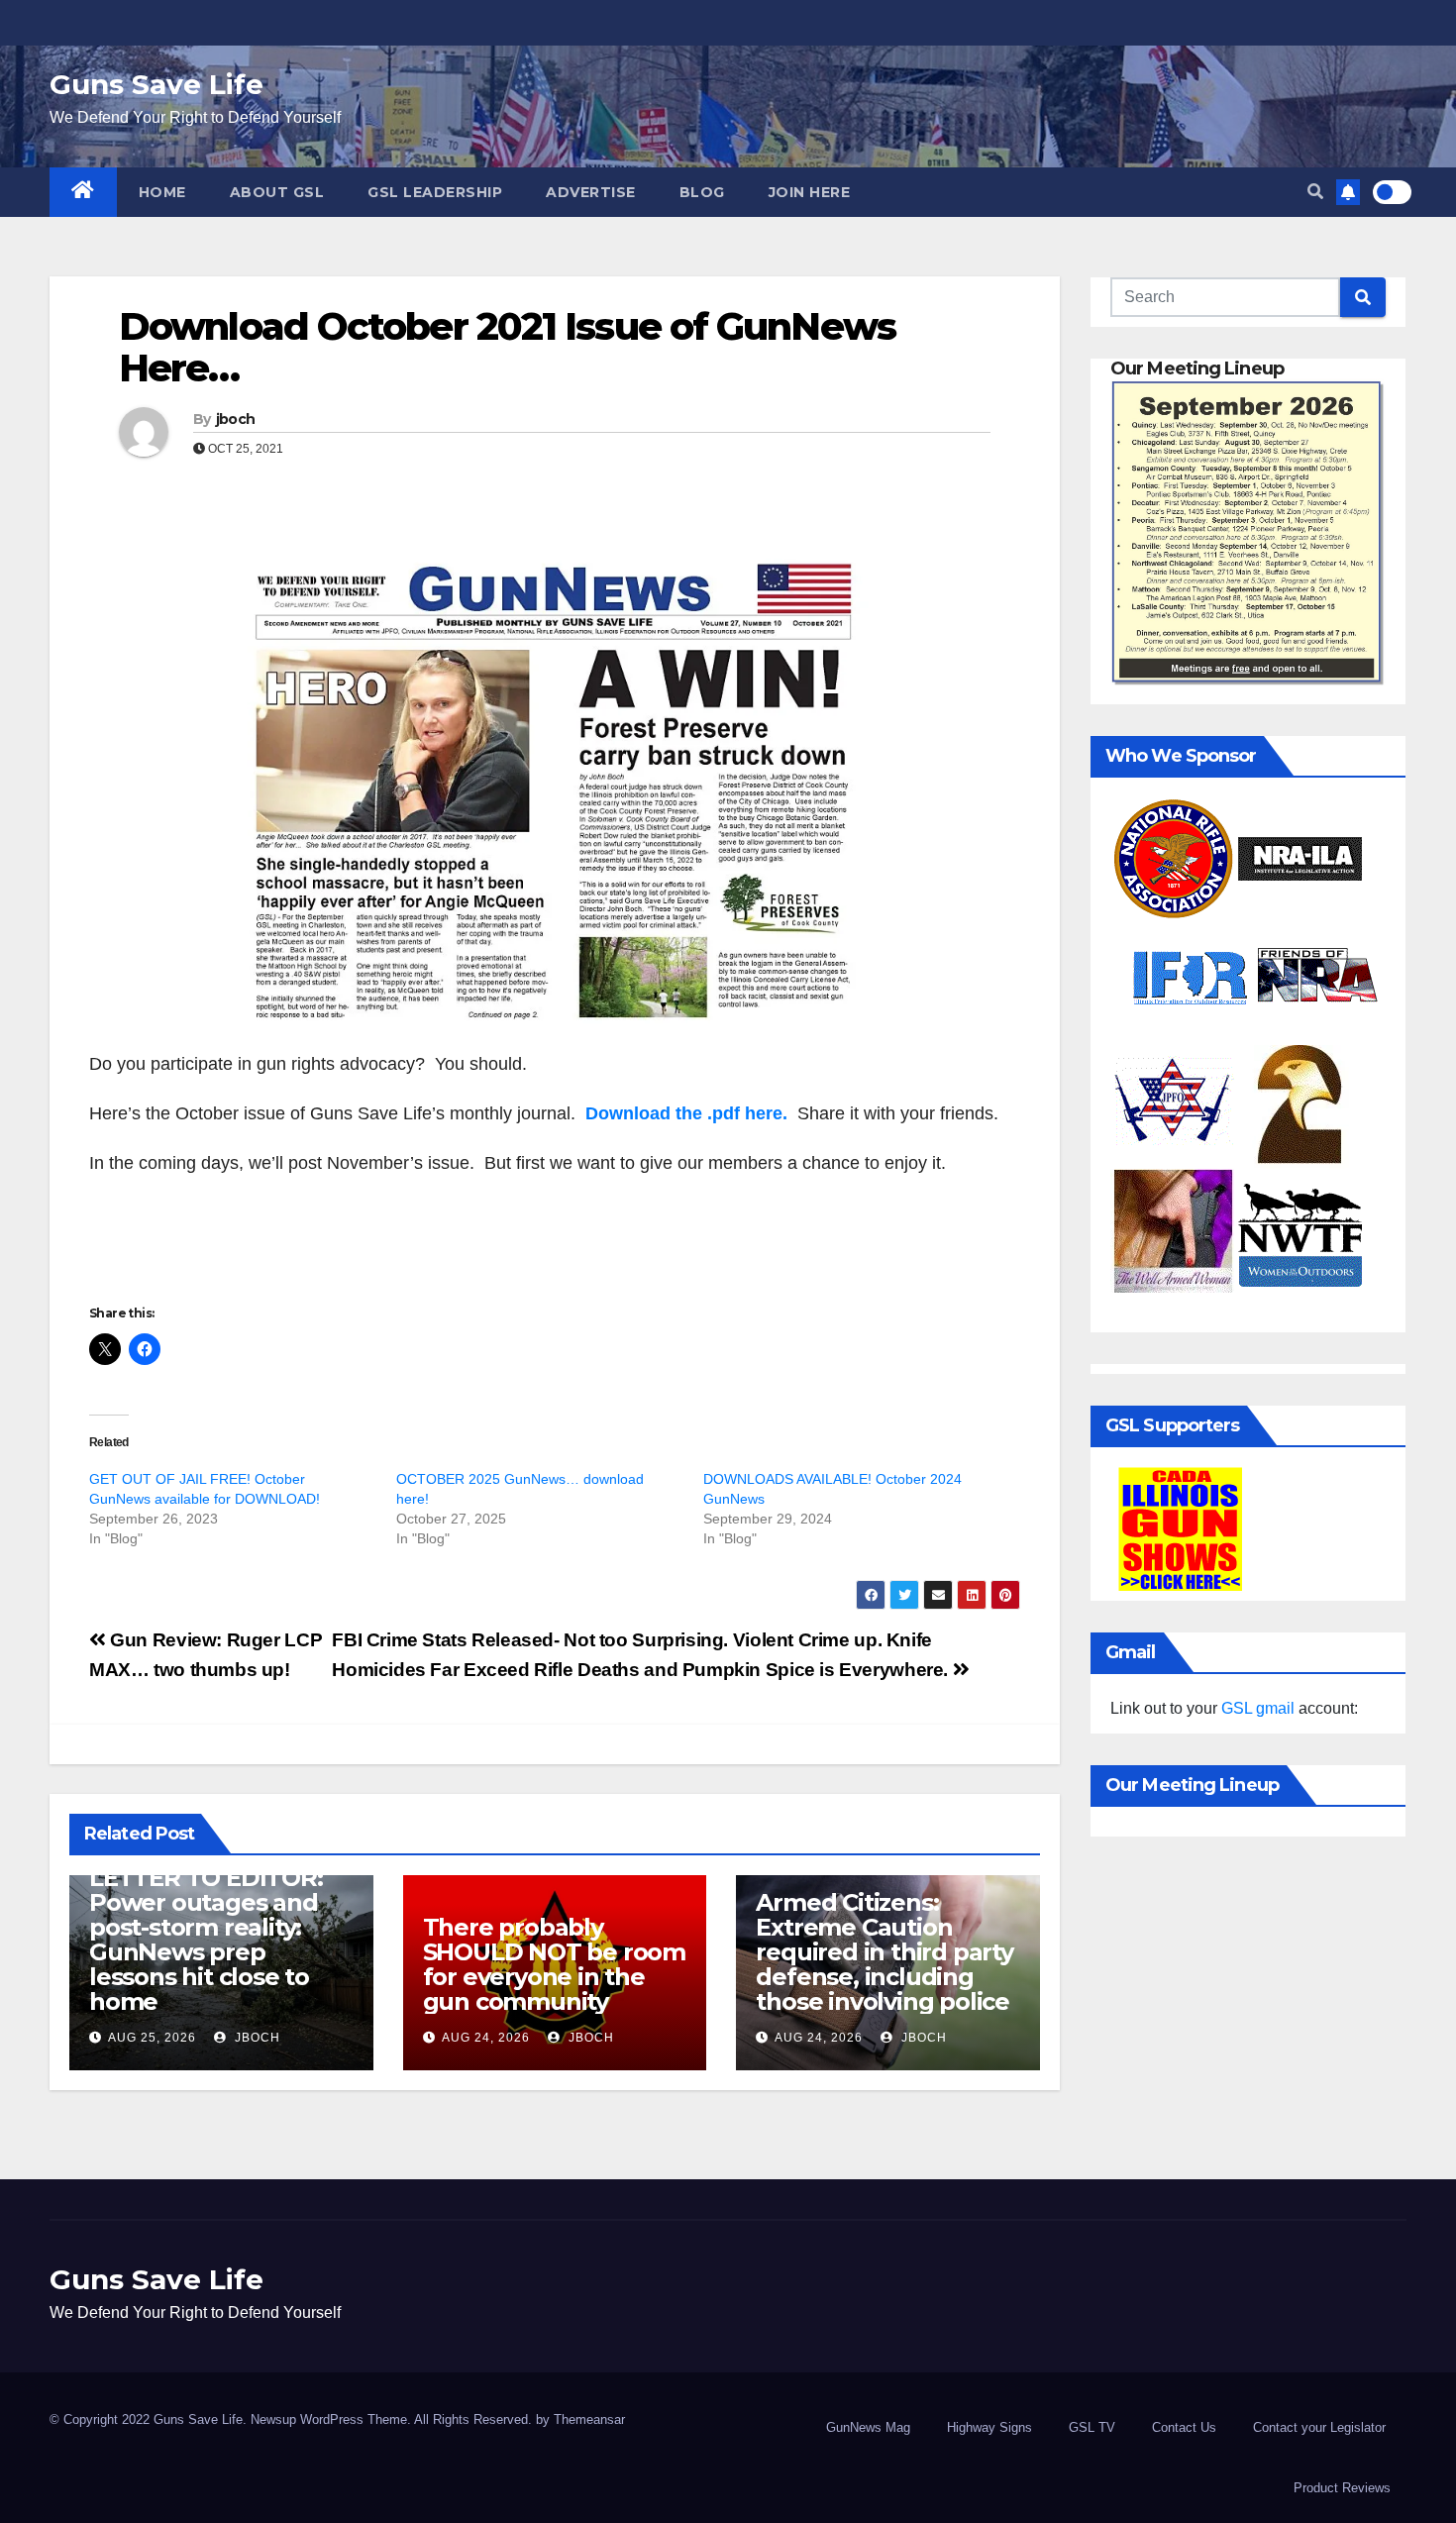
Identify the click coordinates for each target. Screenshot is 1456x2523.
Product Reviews (1342, 2488)
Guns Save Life (156, 84)
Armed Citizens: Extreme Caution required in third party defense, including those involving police (884, 1952)
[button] (1315, 192)
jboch (236, 419)
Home (162, 192)
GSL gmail (1258, 1708)
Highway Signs (989, 2427)
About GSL (277, 192)
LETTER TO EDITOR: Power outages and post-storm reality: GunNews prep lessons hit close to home (206, 1940)
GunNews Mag (868, 2427)
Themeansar (589, 2419)
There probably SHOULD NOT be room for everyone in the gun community (554, 1964)
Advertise (591, 192)
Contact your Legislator (1319, 2427)
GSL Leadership (435, 192)
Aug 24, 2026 (486, 2038)
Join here (810, 192)
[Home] (83, 192)
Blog (702, 192)
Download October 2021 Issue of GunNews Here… (507, 347)
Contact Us (1184, 2427)
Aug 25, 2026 (152, 2038)
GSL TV (1092, 2427)
